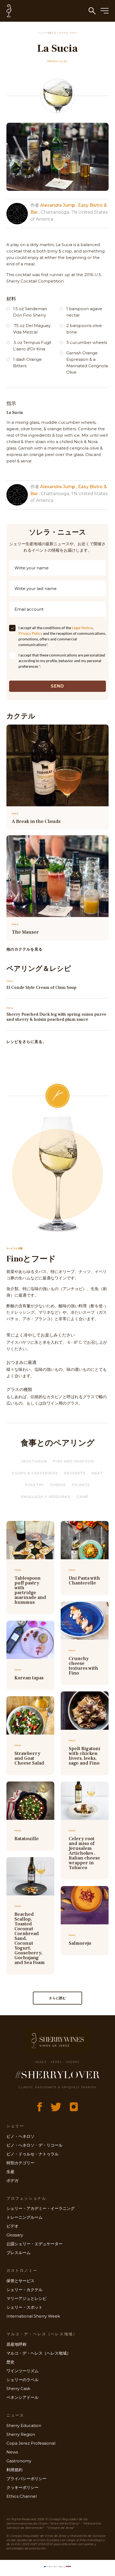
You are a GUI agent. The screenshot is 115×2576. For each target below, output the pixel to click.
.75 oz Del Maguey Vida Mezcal (32, 329)
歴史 (10, 2362)
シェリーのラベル (22, 2380)
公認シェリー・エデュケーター (34, 2244)
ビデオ (12, 2226)
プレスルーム (18, 2253)
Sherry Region (21, 2434)
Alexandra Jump (58, 205)
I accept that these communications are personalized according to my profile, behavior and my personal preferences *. (62, 661)
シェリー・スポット (24, 2307)
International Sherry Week (33, 2316)
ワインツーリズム (22, 2371)
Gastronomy (19, 2461)
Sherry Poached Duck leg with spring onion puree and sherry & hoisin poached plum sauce (56, 1017)
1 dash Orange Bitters (27, 363)
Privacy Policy (30, 633)
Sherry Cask (18, 2388)
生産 (10, 2172)
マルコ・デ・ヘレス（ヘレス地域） (39, 2353)
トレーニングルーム (24, 2217)
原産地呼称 (16, 2344)
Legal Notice (82, 628)
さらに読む (58, 1998)
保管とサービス (20, 2281)
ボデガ (12, 2180)
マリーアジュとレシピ (26, 2298)
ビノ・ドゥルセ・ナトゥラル (32, 2154)
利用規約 (14, 2470)
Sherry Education (24, 2425)
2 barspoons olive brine (84, 329)
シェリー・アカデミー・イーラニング (41, 2208)
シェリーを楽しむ (47, 33)
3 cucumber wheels (87, 342)
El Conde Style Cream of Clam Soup (41, 988)
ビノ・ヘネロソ (20, 2136)
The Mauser (25, 932)
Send (58, 686)
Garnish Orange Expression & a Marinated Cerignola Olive (87, 363)
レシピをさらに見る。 (27, 1042)
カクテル (64, 33)
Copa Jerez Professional (31, 2443)
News (12, 2452)
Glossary (15, 2235)
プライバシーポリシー (26, 2479)
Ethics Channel (22, 2496)
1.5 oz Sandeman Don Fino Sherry (30, 312)
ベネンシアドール (22, 2397)
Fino (74, 33)
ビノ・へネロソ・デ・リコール (34, 2145)
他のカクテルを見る (24, 949)
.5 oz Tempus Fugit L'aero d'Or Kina (32, 346)
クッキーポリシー (22, 2487)
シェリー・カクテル (24, 2290)
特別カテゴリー (20, 2163)
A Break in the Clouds (36, 821)
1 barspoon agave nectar (84, 312)
